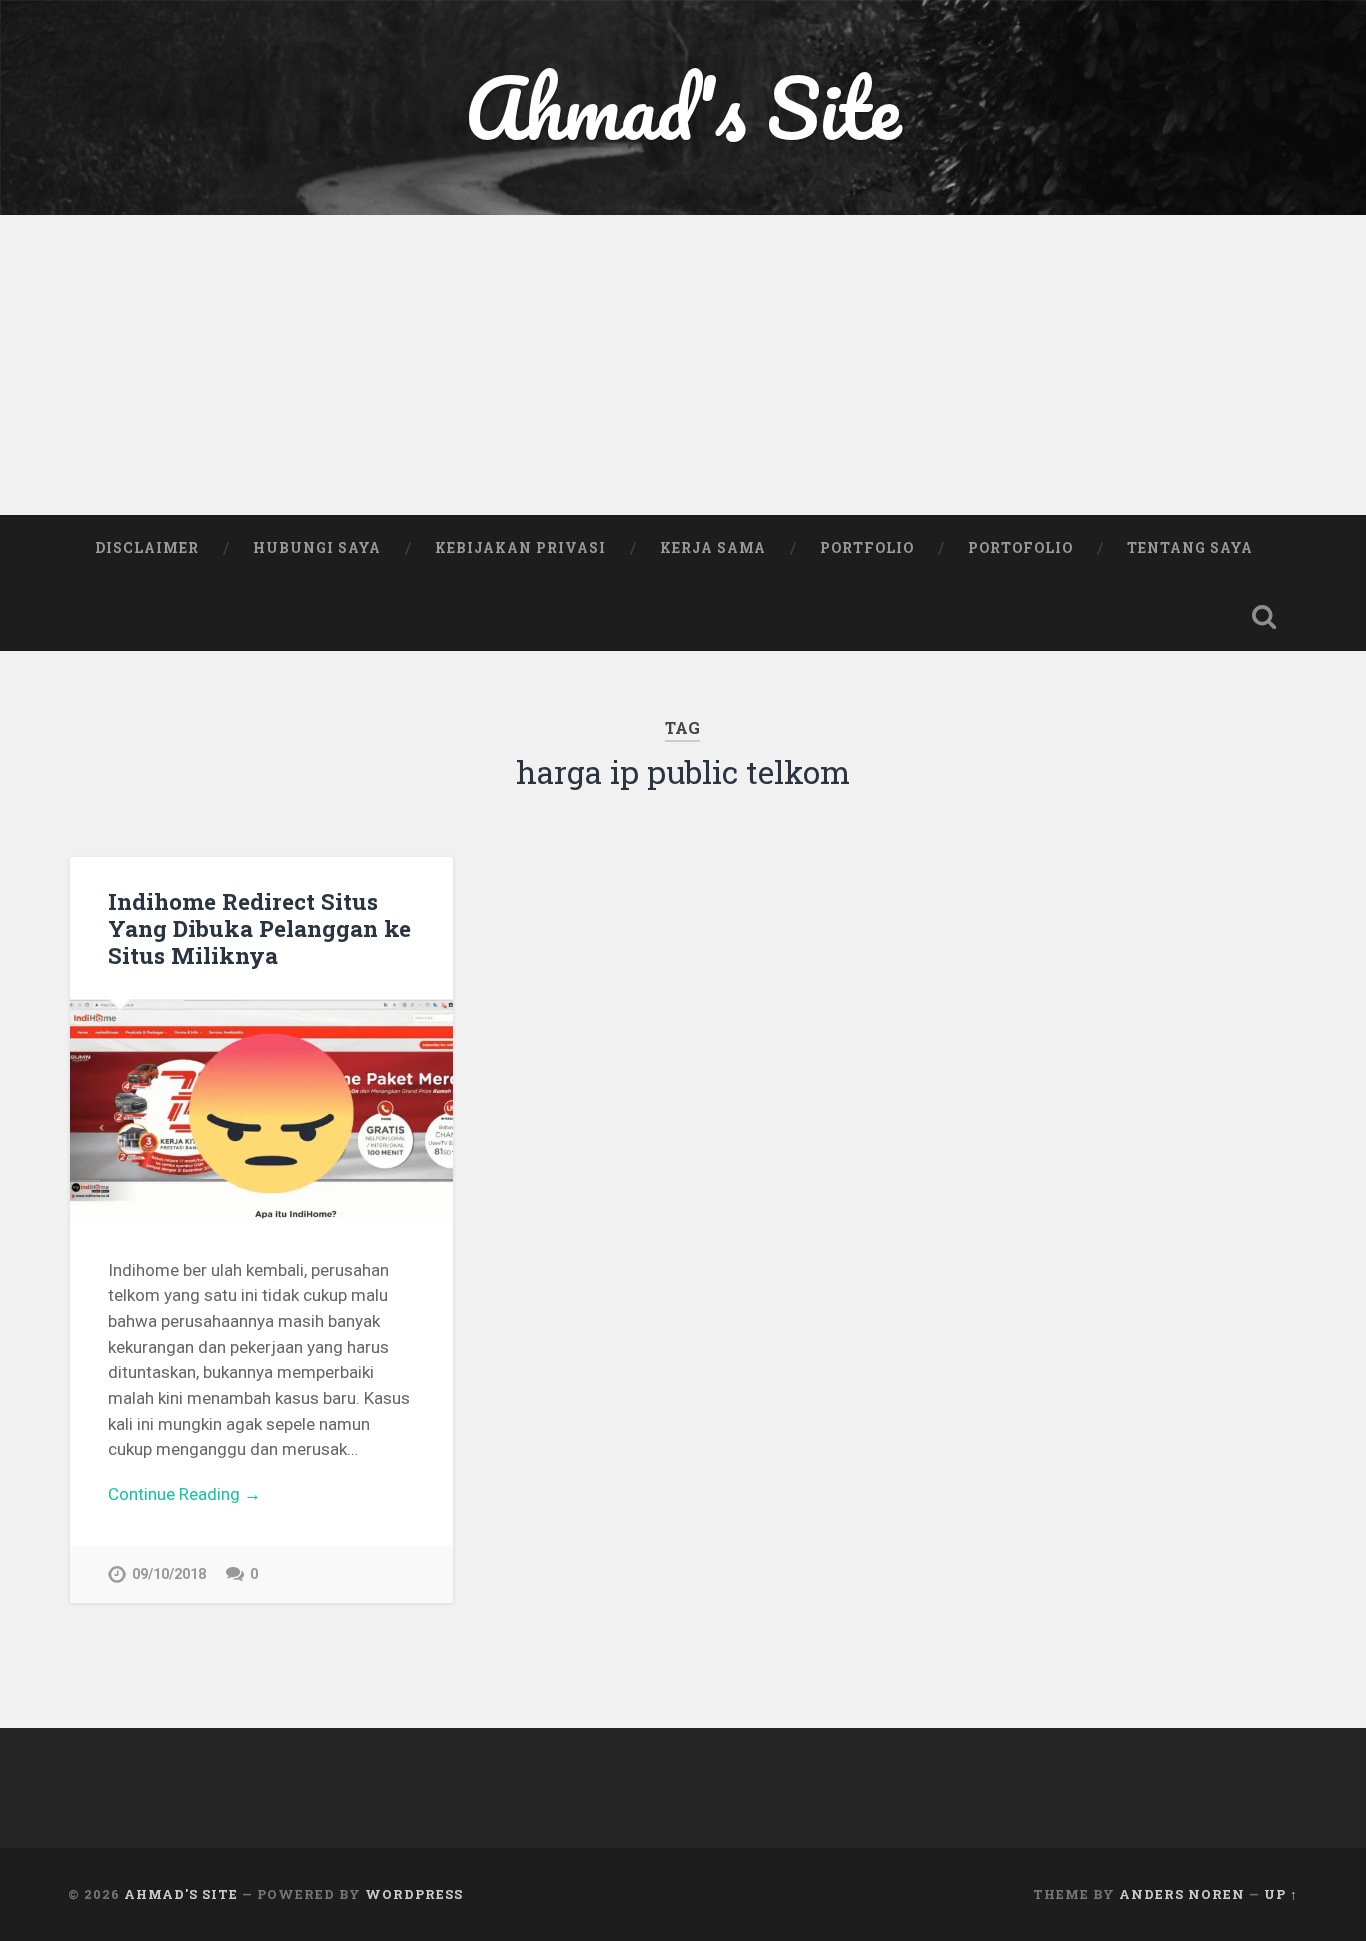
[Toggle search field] (1264, 617)
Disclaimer (147, 548)
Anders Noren (1182, 1894)
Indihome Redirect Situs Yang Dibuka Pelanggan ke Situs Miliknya (259, 928)
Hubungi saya (317, 548)
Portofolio (1020, 548)
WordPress (414, 1894)
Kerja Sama (713, 548)
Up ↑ (1281, 1894)
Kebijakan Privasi (520, 548)
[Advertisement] (683, 365)
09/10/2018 (169, 1574)
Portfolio (867, 548)
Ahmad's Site (683, 107)
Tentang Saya (1190, 548)
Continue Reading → (184, 1494)
